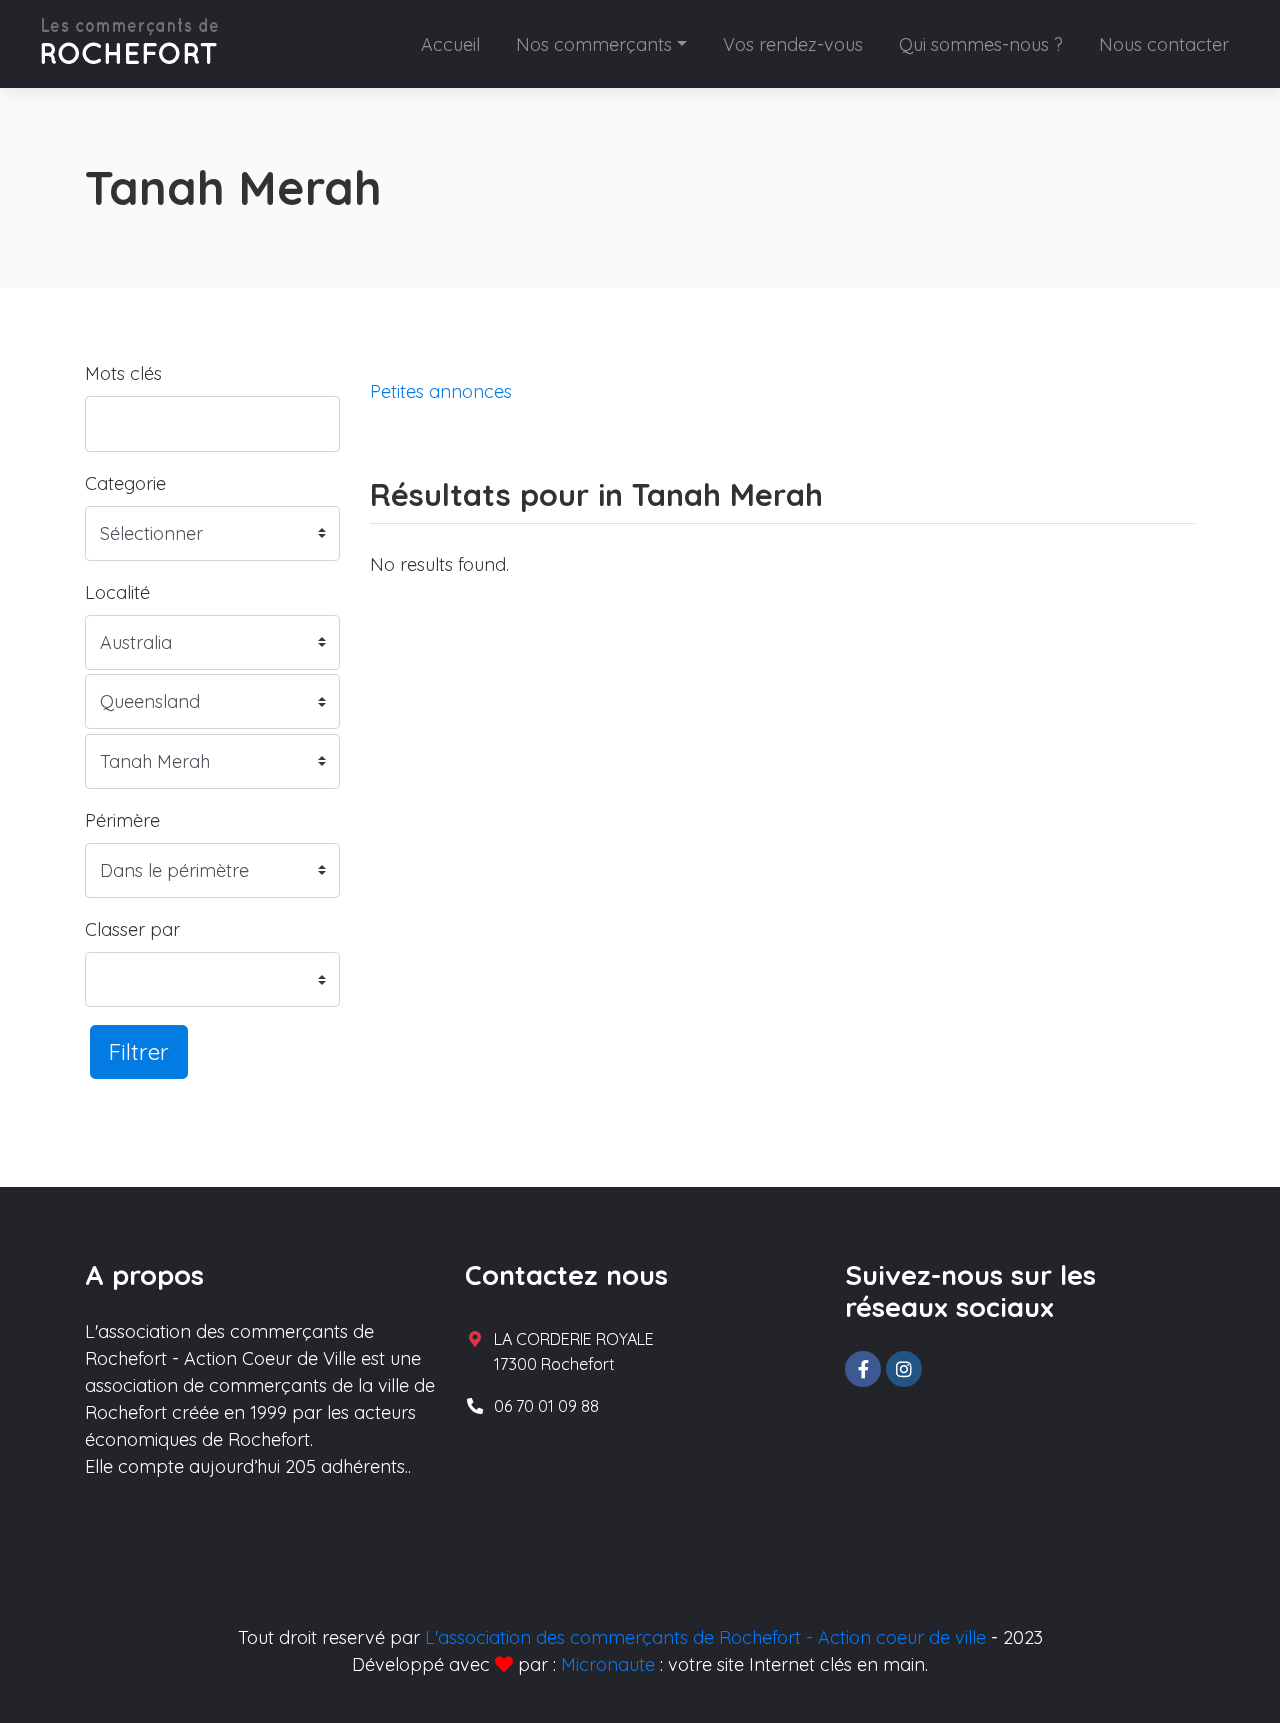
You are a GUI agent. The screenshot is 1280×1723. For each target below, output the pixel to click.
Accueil (450, 44)
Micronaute (608, 1664)
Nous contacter (1164, 44)
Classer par (132, 929)
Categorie (125, 483)
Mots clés (123, 373)
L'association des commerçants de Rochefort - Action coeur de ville (705, 1637)
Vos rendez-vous (793, 44)
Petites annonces (441, 391)
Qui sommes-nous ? (981, 44)
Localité (117, 592)
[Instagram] (904, 1369)
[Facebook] (863, 1369)
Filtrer (139, 1051)
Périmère (122, 820)
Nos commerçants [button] (594, 44)
